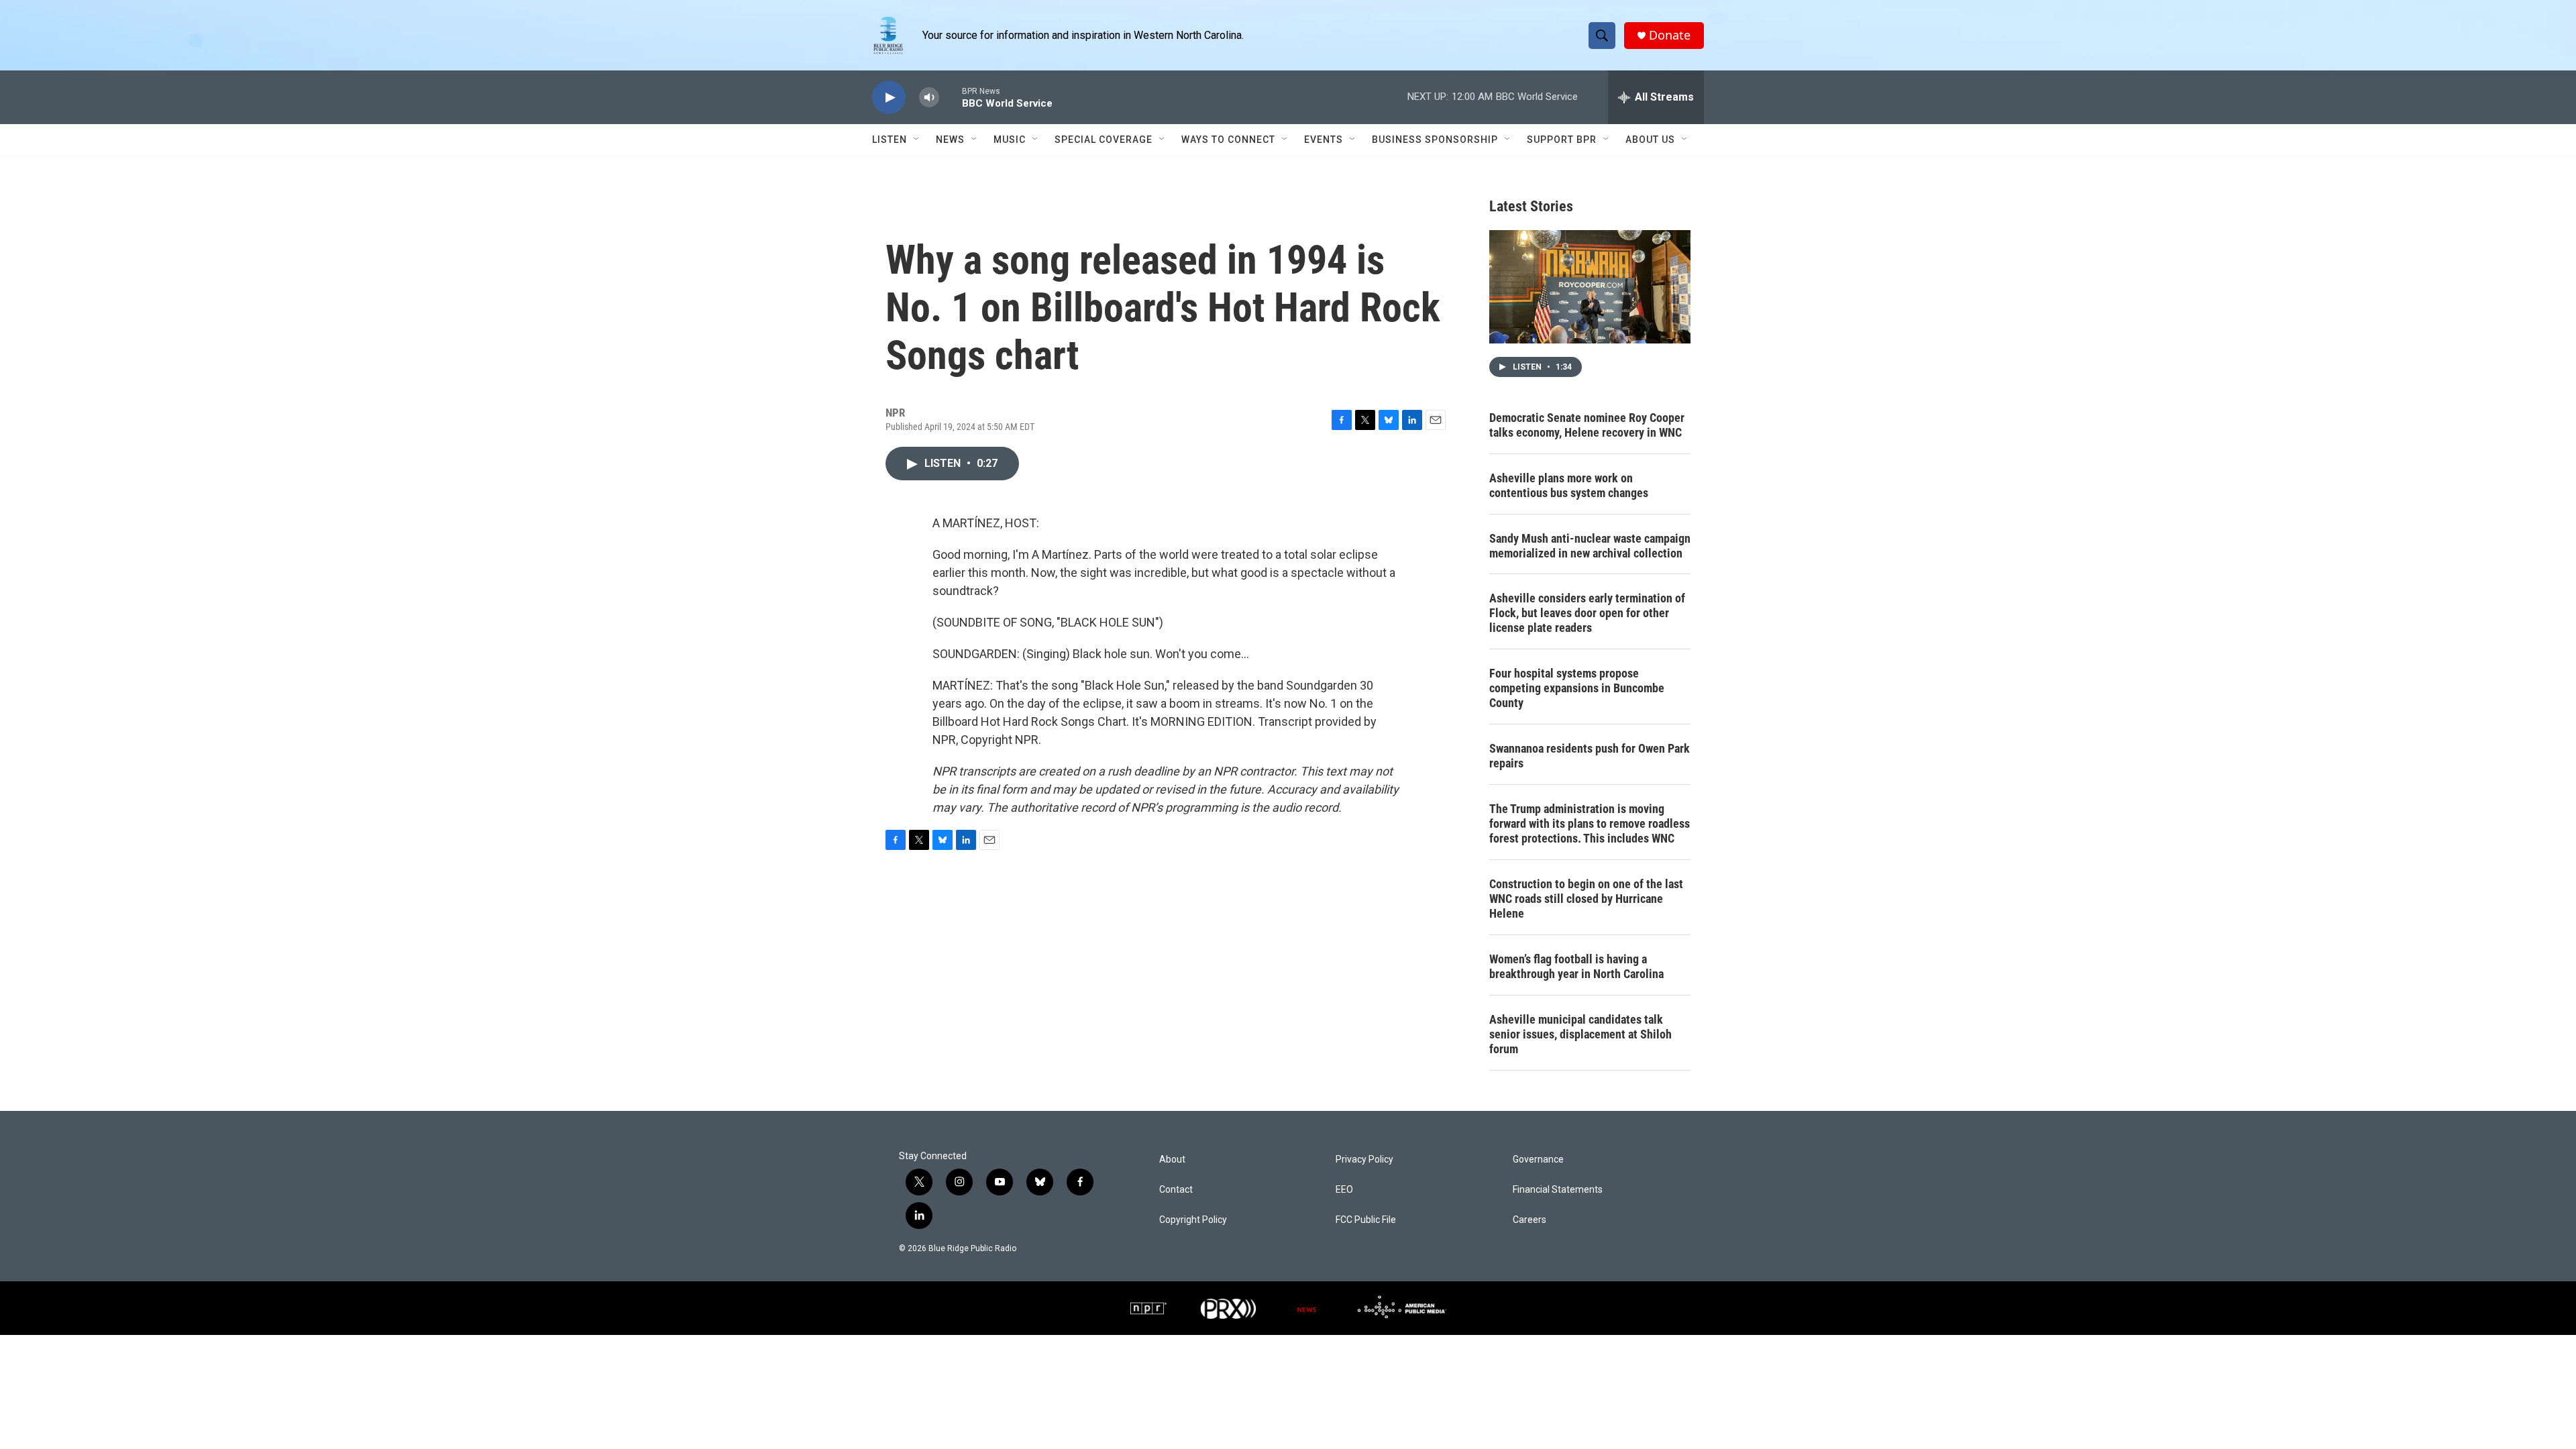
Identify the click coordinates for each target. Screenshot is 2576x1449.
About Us (1650, 140)
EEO (1344, 1190)
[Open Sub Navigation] (917, 140)
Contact (1176, 1190)
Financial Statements (1558, 1190)
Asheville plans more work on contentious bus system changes (1569, 485)
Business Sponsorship (1435, 140)
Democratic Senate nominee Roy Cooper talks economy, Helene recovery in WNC (1587, 425)
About (1172, 1160)
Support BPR (1562, 140)
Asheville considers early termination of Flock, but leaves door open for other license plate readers (1587, 613)
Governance (1538, 1160)
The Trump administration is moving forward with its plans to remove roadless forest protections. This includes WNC (1590, 823)
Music (1010, 140)
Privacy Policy (1364, 1160)
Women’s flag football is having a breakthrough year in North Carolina (1576, 966)
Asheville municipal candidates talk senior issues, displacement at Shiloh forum (1580, 1034)
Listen (890, 140)
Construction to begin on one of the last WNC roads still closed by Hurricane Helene (1586, 899)
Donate (1670, 35)
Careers (1529, 1220)
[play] (889, 98)
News (950, 140)
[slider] (951, 97)
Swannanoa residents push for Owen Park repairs (1590, 756)
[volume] (929, 98)
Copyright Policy (1193, 1220)
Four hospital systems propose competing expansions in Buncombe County (1577, 688)
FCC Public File (1366, 1220)
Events (1324, 140)
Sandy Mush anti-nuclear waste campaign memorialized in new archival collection (1590, 546)
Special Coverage (1104, 140)
